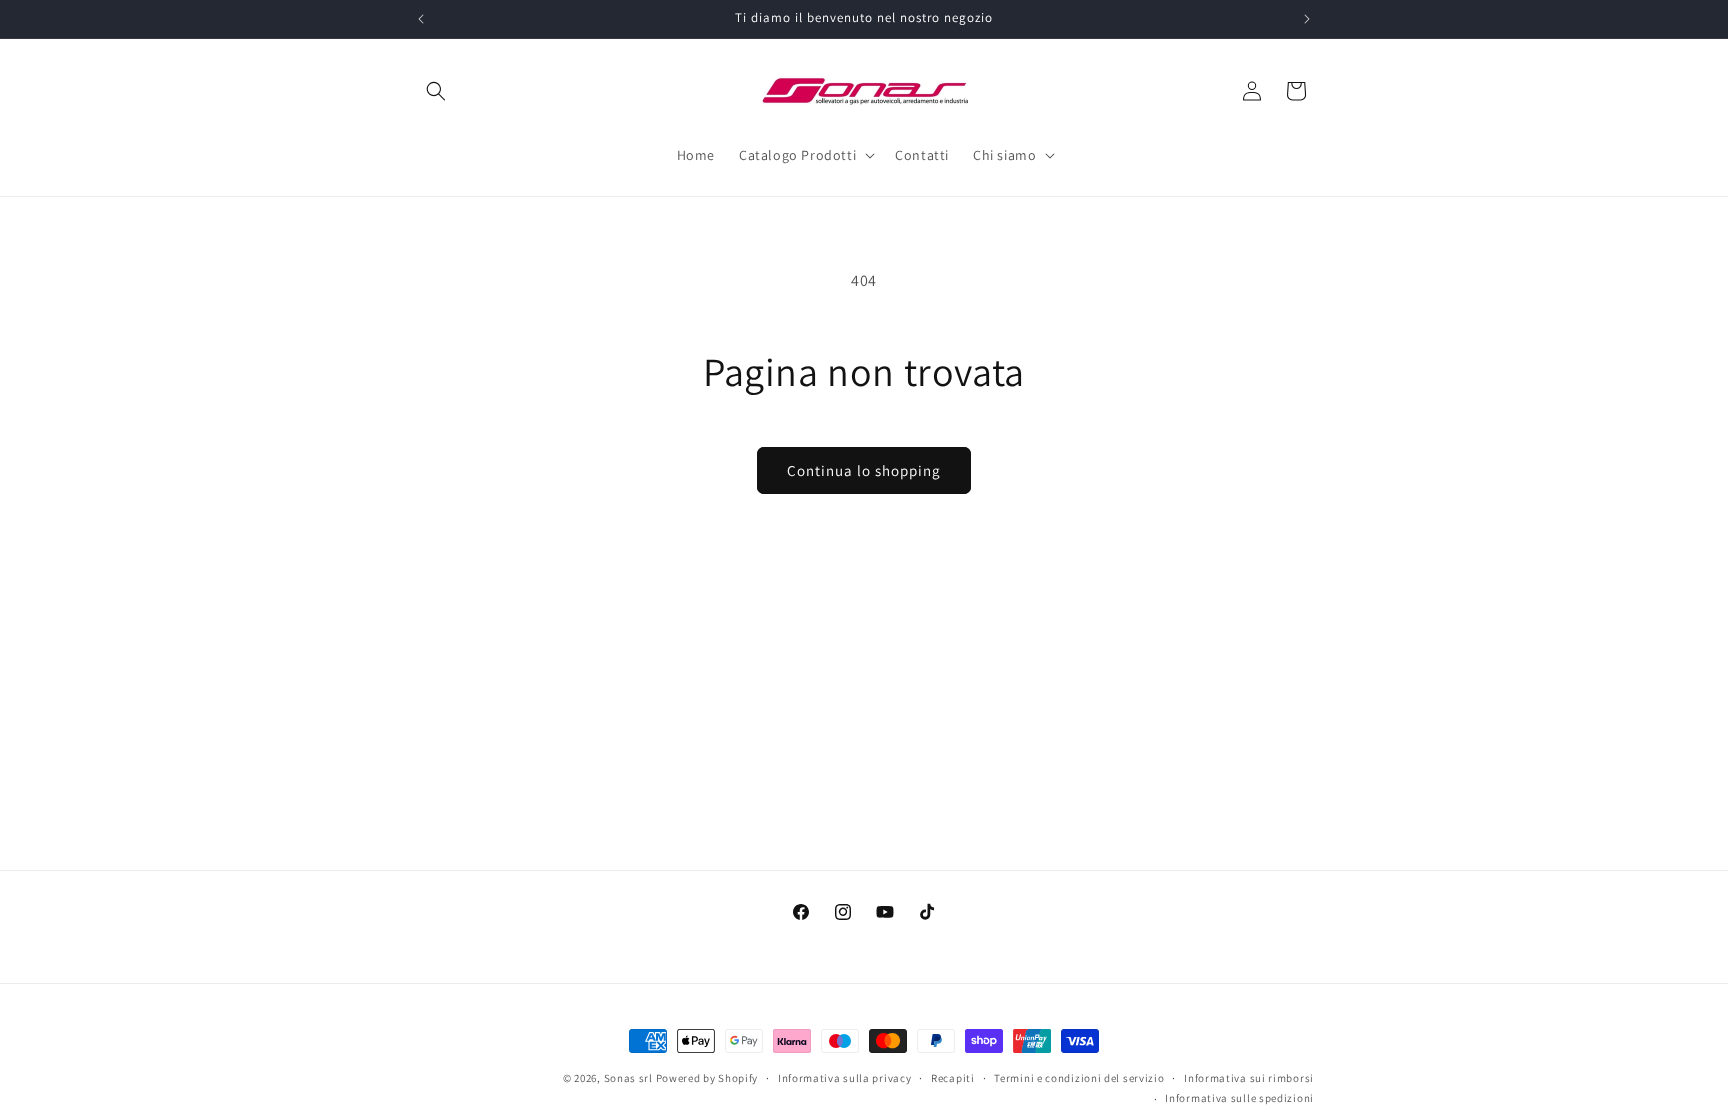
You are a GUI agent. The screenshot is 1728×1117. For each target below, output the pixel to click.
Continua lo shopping (864, 470)
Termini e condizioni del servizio (1079, 1078)
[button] (436, 91)
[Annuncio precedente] (421, 19)
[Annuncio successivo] (1307, 19)
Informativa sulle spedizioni (1239, 1098)
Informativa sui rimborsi (1249, 1078)
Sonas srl (628, 1078)
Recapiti (953, 1078)
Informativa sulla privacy (845, 1078)
